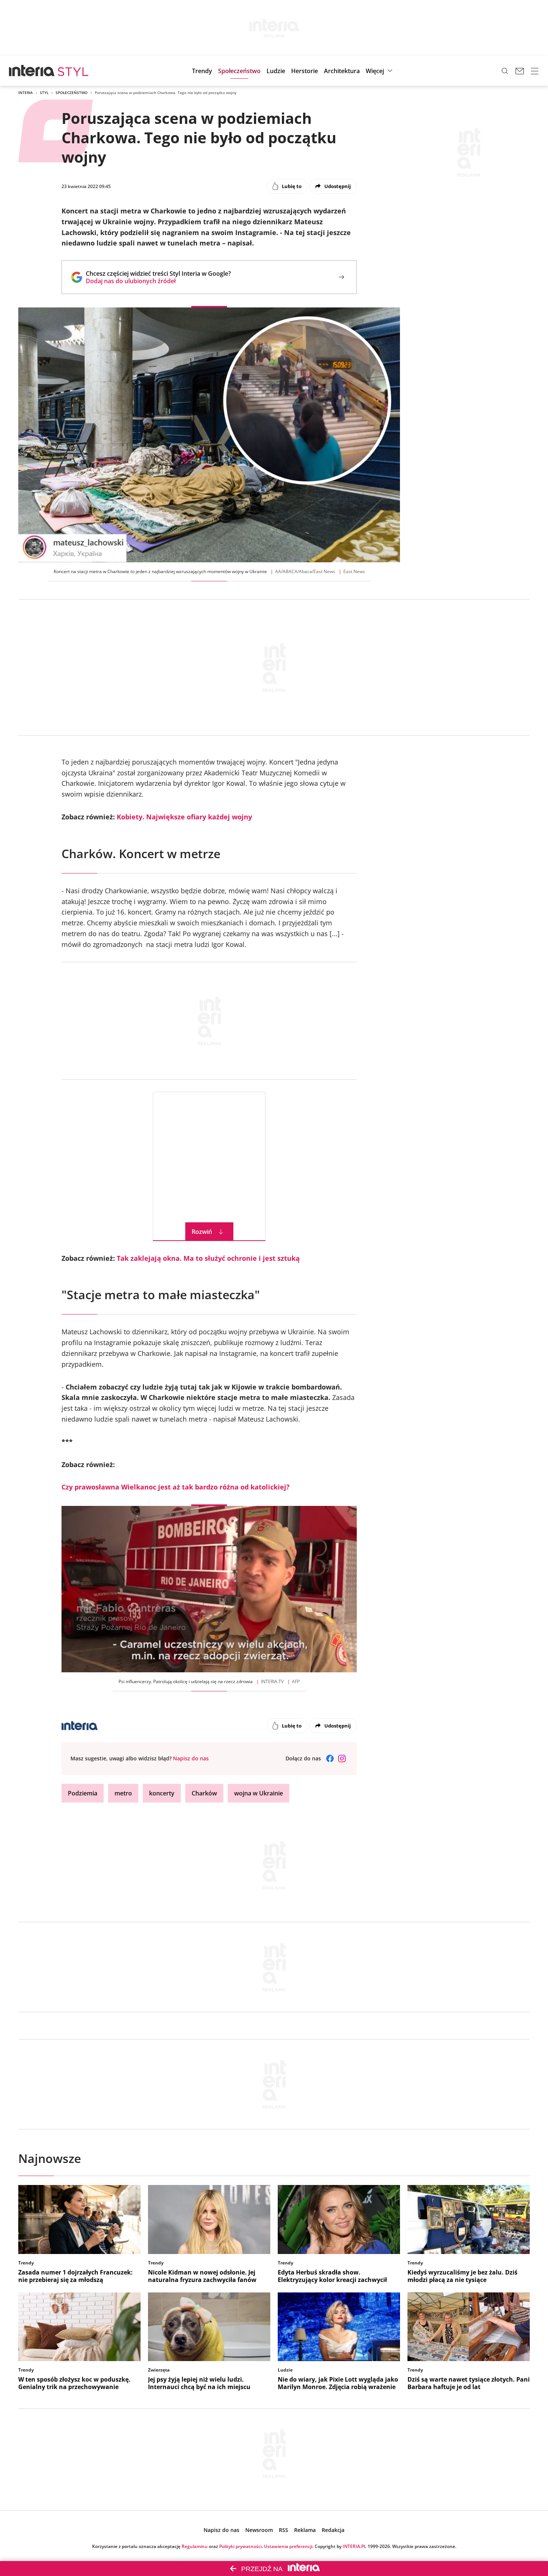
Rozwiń (202, 1232)
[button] (380, 71)
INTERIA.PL (355, 2546)
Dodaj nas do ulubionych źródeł (158, 281)
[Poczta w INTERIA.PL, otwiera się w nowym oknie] (520, 71)
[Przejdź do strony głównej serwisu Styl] (73, 71)
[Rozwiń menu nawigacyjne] (535, 71)
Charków (204, 1793)
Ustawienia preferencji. (289, 2546)
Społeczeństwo (72, 93)
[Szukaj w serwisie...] (505, 71)
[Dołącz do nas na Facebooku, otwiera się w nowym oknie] (330, 1759)
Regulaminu (195, 2546)
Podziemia (83, 1793)
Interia (26, 93)
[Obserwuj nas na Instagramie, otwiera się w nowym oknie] (342, 1759)
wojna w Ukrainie (259, 1793)
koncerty (162, 1793)
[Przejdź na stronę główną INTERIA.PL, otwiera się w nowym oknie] (32, 71)
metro (123, 1793)
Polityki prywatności (240, 2546)
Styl (44, 93)
